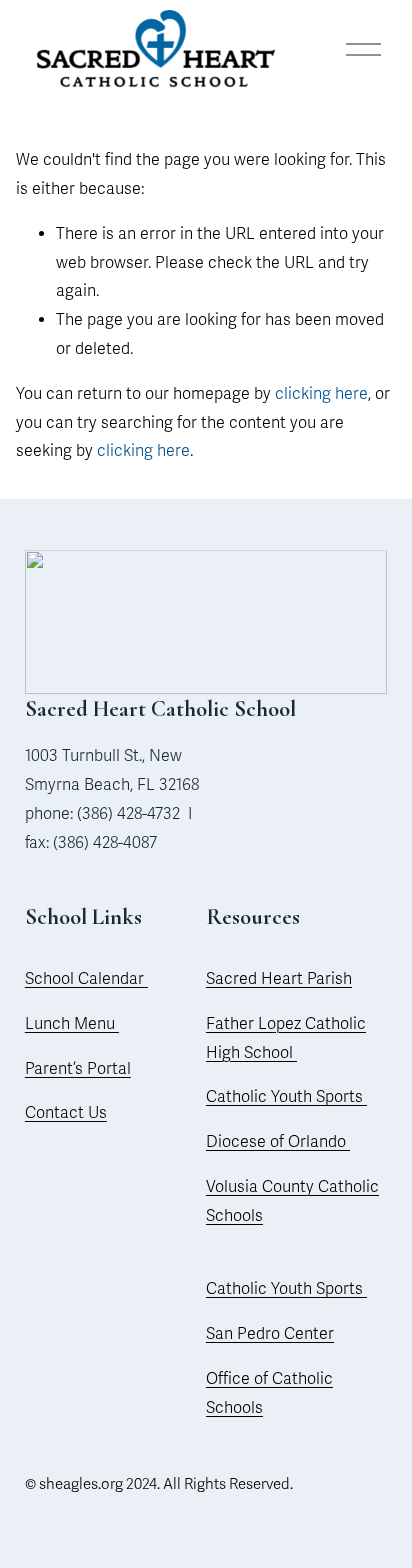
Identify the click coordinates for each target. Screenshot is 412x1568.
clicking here (321, 394)
